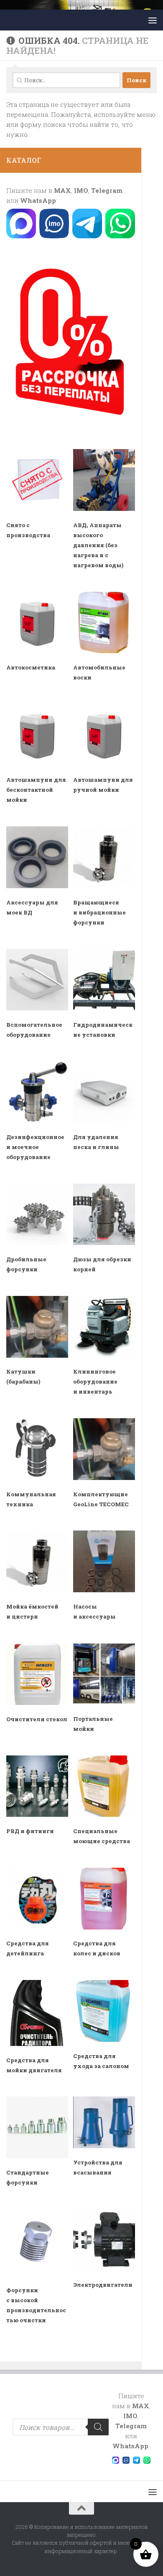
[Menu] (153, 20)
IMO (81, 190)
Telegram (107, 190)
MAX (62, 190)
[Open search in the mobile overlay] (61, 2427)
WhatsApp (38, 200)
